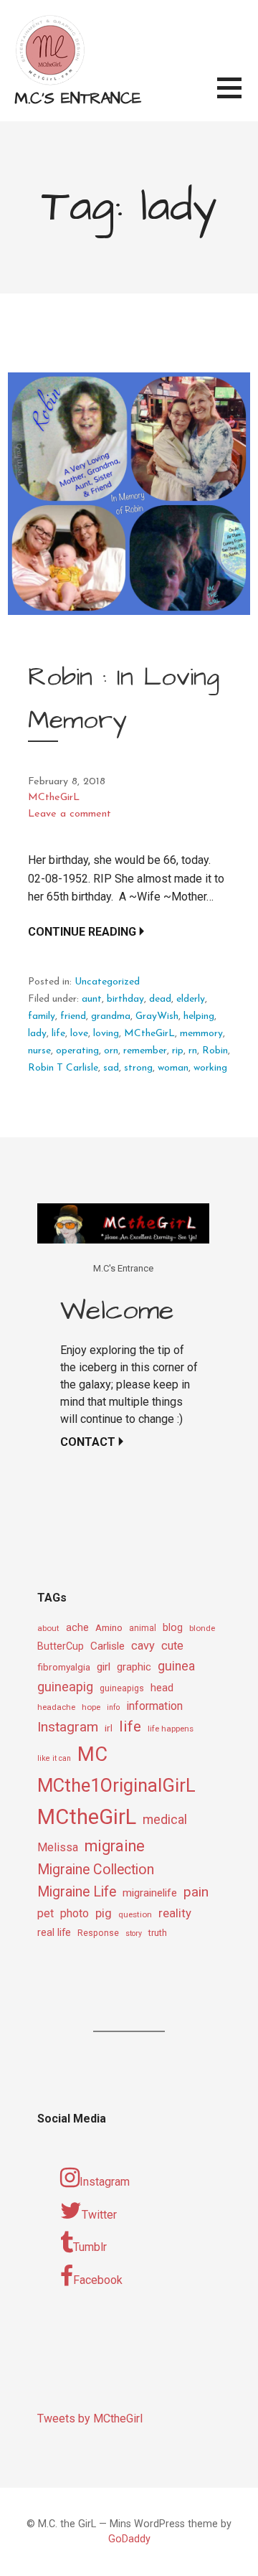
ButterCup (61, 1646)
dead (160, 999)
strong (138, 1068)
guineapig (65, 1687)
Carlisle (107, 1646)
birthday (125, 999)
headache (56, 1707)
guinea (176, 1666)
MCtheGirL (54, 798)
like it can (54, 1758)
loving (106, 1034)
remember (145, 1051)
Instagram (68, 1727)
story (134, 1933)
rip (178, 1051)
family (42, 1016)
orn (111, 1051)
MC (92, 1754)
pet (46, 1913)
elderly (191, 999)
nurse (39, 1051)
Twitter (99, 2215)
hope (91, 1707)
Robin (215, 1051)
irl (109, 1728)
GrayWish (157, 1016)
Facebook (98, 2280)
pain (196, 1892)
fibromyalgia (64, 1667)
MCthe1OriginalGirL (116, 1785)
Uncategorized (107, 982)
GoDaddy (129, 2539)
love (79, 1034)
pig (104, 1913)
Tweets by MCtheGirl (90, 2418)
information (154, 1706)
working (210, 1068)
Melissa (58, 1847)
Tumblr (90, 2247)
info (113, 1707)
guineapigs (122, 1688)
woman (173, 1068)
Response (98, 1933)
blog (173, 1628)
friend (73, 1016)
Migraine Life (77, 1892)
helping (199, 1016)
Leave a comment (70, 814)
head (162, 1688)
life (58, 1034)
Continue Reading (82, 932)
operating (77, 1051)
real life (54, 1933)
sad (111, 1068)
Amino (109, 1627)
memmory (201, 1034)
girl (104, 1667)
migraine (115, 1846)
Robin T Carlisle (63, 1068)
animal (143, 1628)
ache (77, 1628)
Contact (88, 1442)
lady (37, 1034)
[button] (238, 97)
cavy (143, 1646)
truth (158, 1933)
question (135, 1914)
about (48, 1628)
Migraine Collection (96, 1870)
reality (175, 1913)
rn (193, 1051)
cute (172, 1646)
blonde (202, 1628)
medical (165, 1819)
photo (75, 1913)
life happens (171, 1729)
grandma (111, 1016)
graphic (134, 1667)
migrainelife (150, 1893)
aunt (92, 999)
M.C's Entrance (78, 99)
